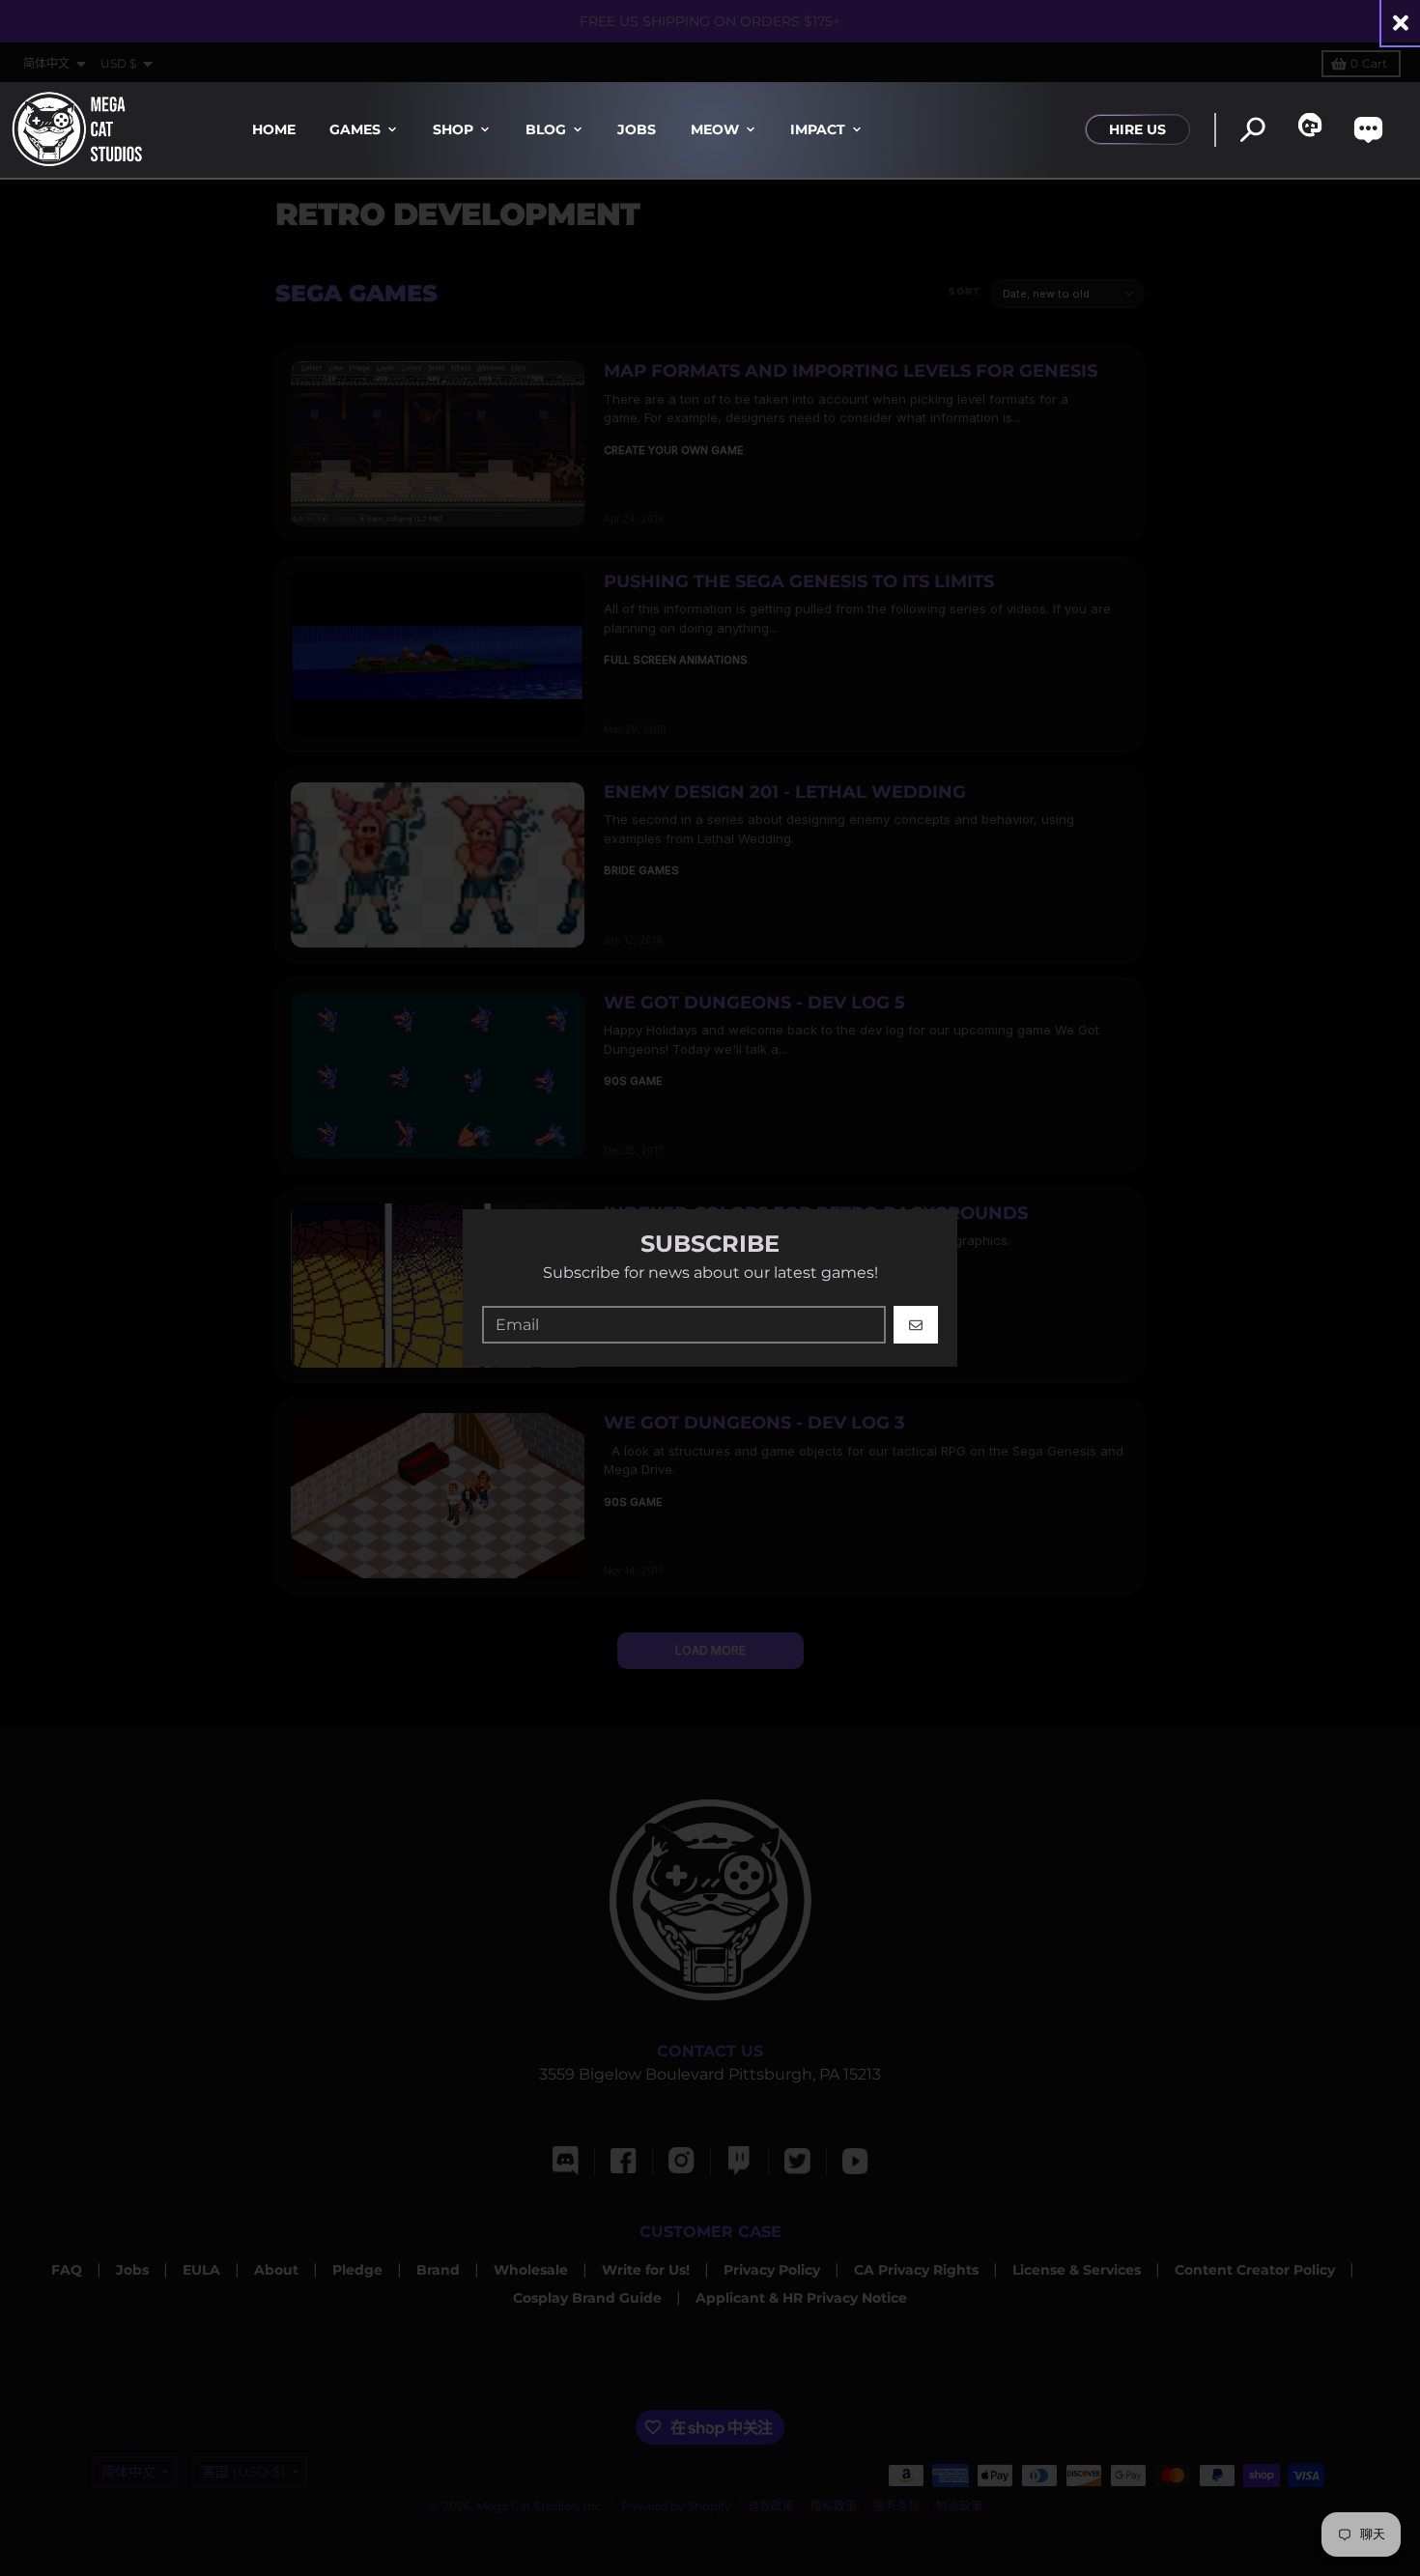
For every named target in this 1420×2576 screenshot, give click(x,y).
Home (274, 129)
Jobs (637, 129)
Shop (453, 129)
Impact (818, 129)
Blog (546, 129)
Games (355, 129)
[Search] (1252, 130)
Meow (715, 129)
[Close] (1401, 23)
